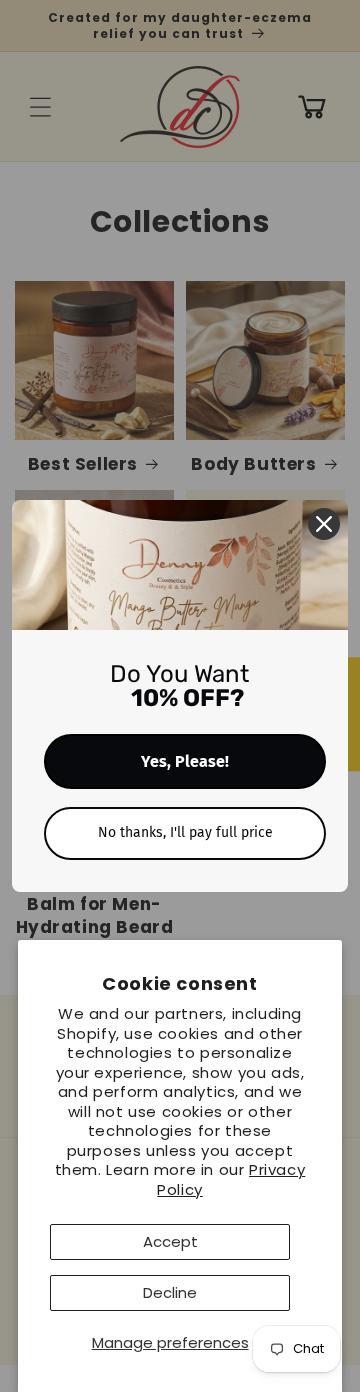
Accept (170, 1241)
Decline (170, 1292)
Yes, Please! (185, 761)
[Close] (324, 524)
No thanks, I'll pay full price (185, 832)
